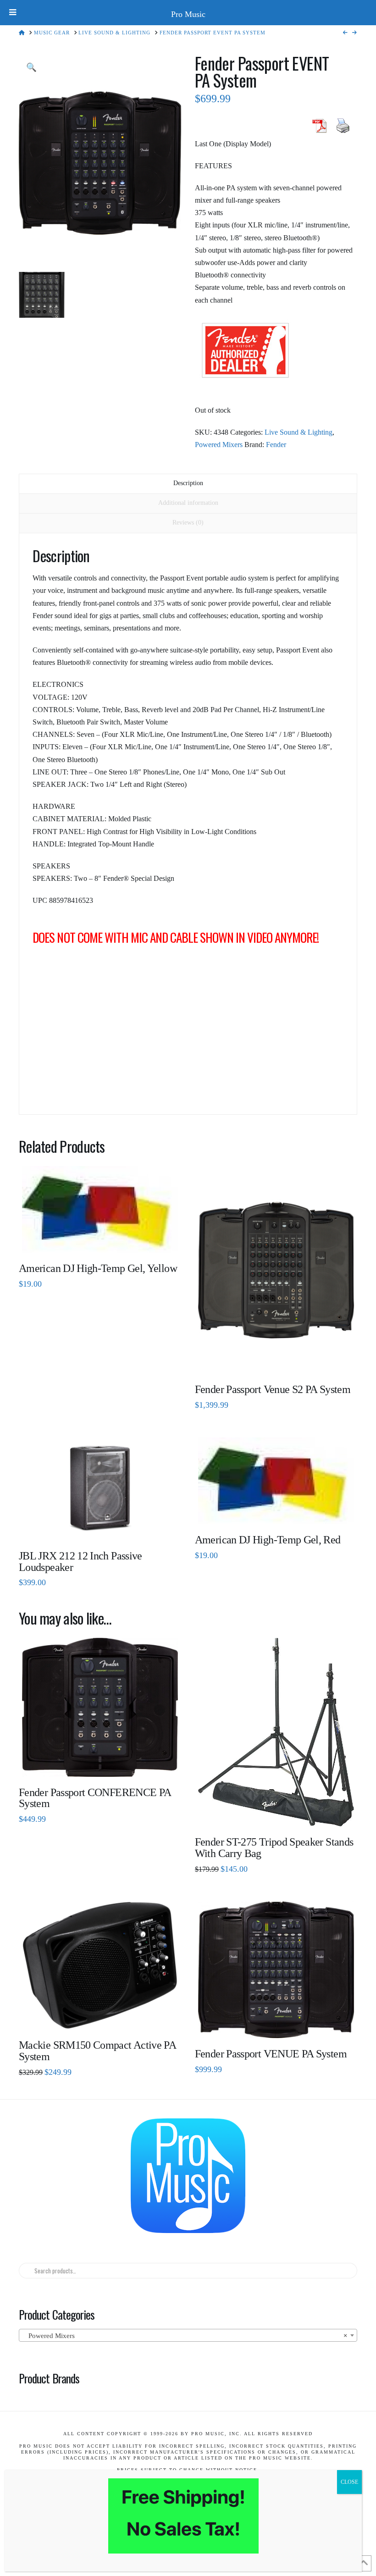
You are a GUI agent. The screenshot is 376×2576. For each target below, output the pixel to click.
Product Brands (49, 2378)
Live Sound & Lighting (299, 432)
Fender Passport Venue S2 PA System (273, 1389)
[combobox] (188, 2335)
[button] (31, 68)
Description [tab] (188, 483)
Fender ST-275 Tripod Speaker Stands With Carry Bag (274, 1848)
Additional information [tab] (188, 503)
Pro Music (188, 14)
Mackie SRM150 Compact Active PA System (97, 2051)
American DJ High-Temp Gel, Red (268, 1540)
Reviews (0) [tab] (188, 522)
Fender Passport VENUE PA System (271, 2054)
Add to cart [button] (279, 1360)
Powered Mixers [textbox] (185, 2336)
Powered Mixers (219, 445)
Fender (276, 445)
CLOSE (349, 2482)
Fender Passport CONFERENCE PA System (95, 1798)
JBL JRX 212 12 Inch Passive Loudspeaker (80, 1562)
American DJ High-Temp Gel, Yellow (98, 1268)
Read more (100, 1239)
